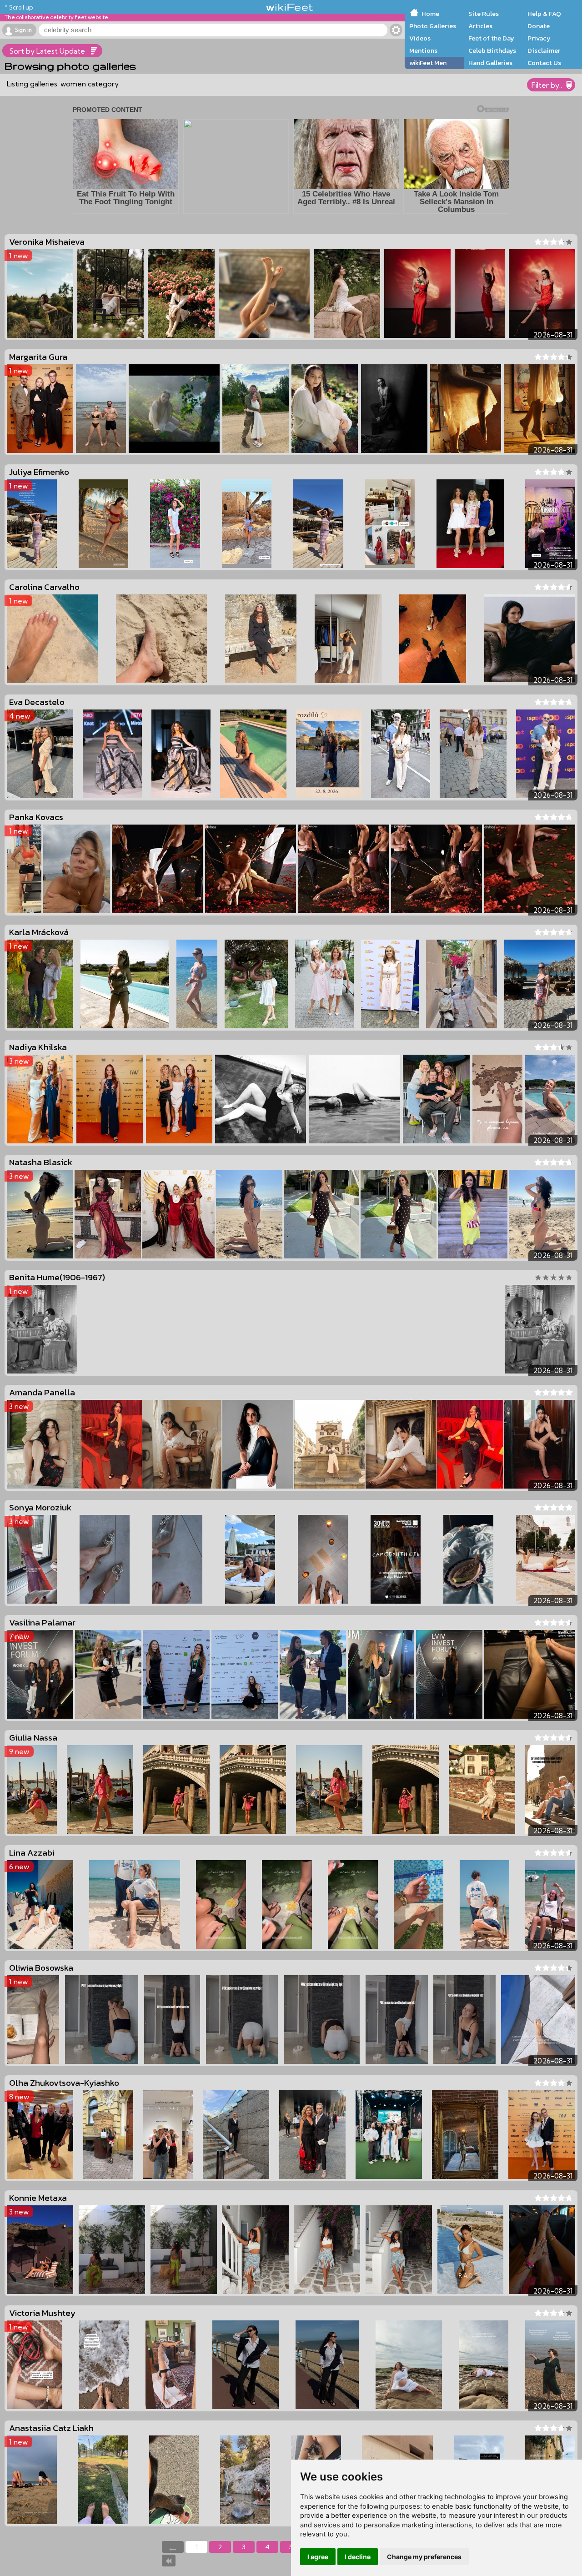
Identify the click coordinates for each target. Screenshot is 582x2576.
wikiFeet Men (428, 63)
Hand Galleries (490, 63)
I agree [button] (318, 2557)
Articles (480, 26)
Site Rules (484, 14)
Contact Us (544, 63)
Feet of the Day (491, 38)
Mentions (423, 50)
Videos (420, 38)
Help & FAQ (544, 14)
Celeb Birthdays (492, 50)
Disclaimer (544, 50)
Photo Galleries (433, 26)
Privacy (539, 38)
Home (430, 14)
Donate (539, 26)
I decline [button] (358, 2557)
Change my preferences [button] (424, 2557)
